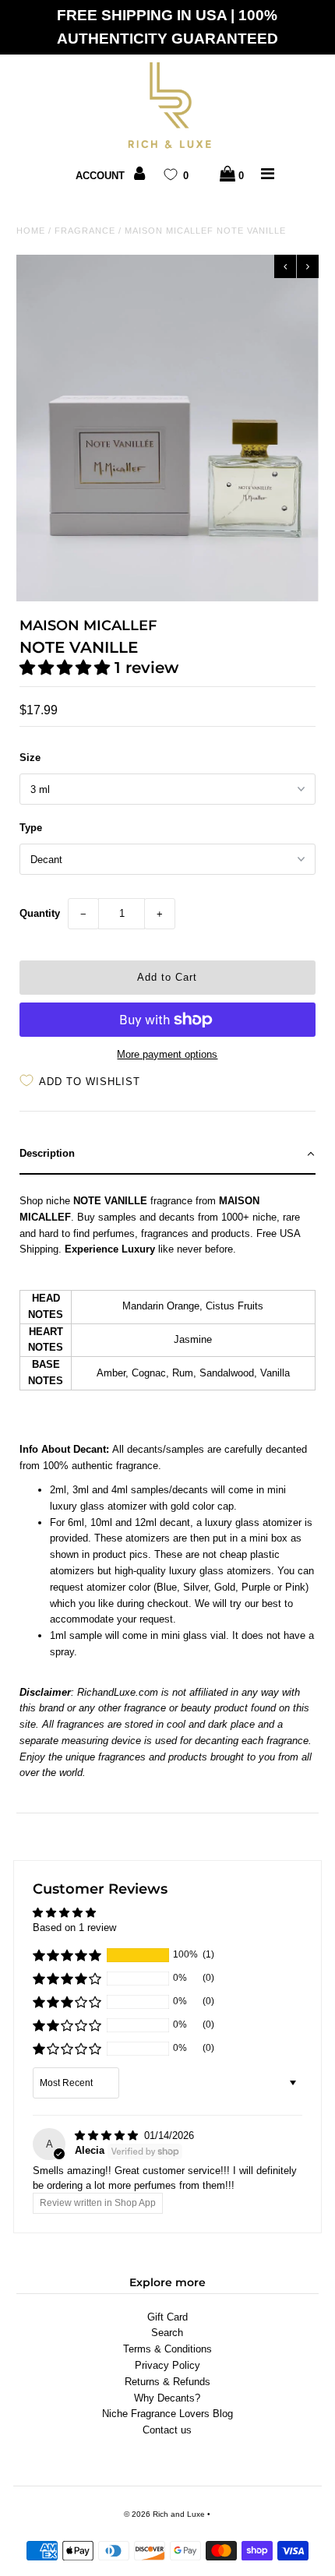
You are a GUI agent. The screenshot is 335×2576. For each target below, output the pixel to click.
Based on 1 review (74, 1928)
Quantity (40, 913)
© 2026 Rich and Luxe (164, 2514)
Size (30, 758)
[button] (67, 668)
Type (31, 828)
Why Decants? (167, 2398)
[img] (108, 2136)
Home (31, 231)
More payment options (167, 1054)
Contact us (167, 2430)
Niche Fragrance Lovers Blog (167, 2414)
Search (167, 2333)
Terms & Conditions (167, 2349)
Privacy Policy (167, 2365)
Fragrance (85, 231)
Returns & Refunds (167, 2382)
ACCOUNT (102, 176)
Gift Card (167, 2317)
